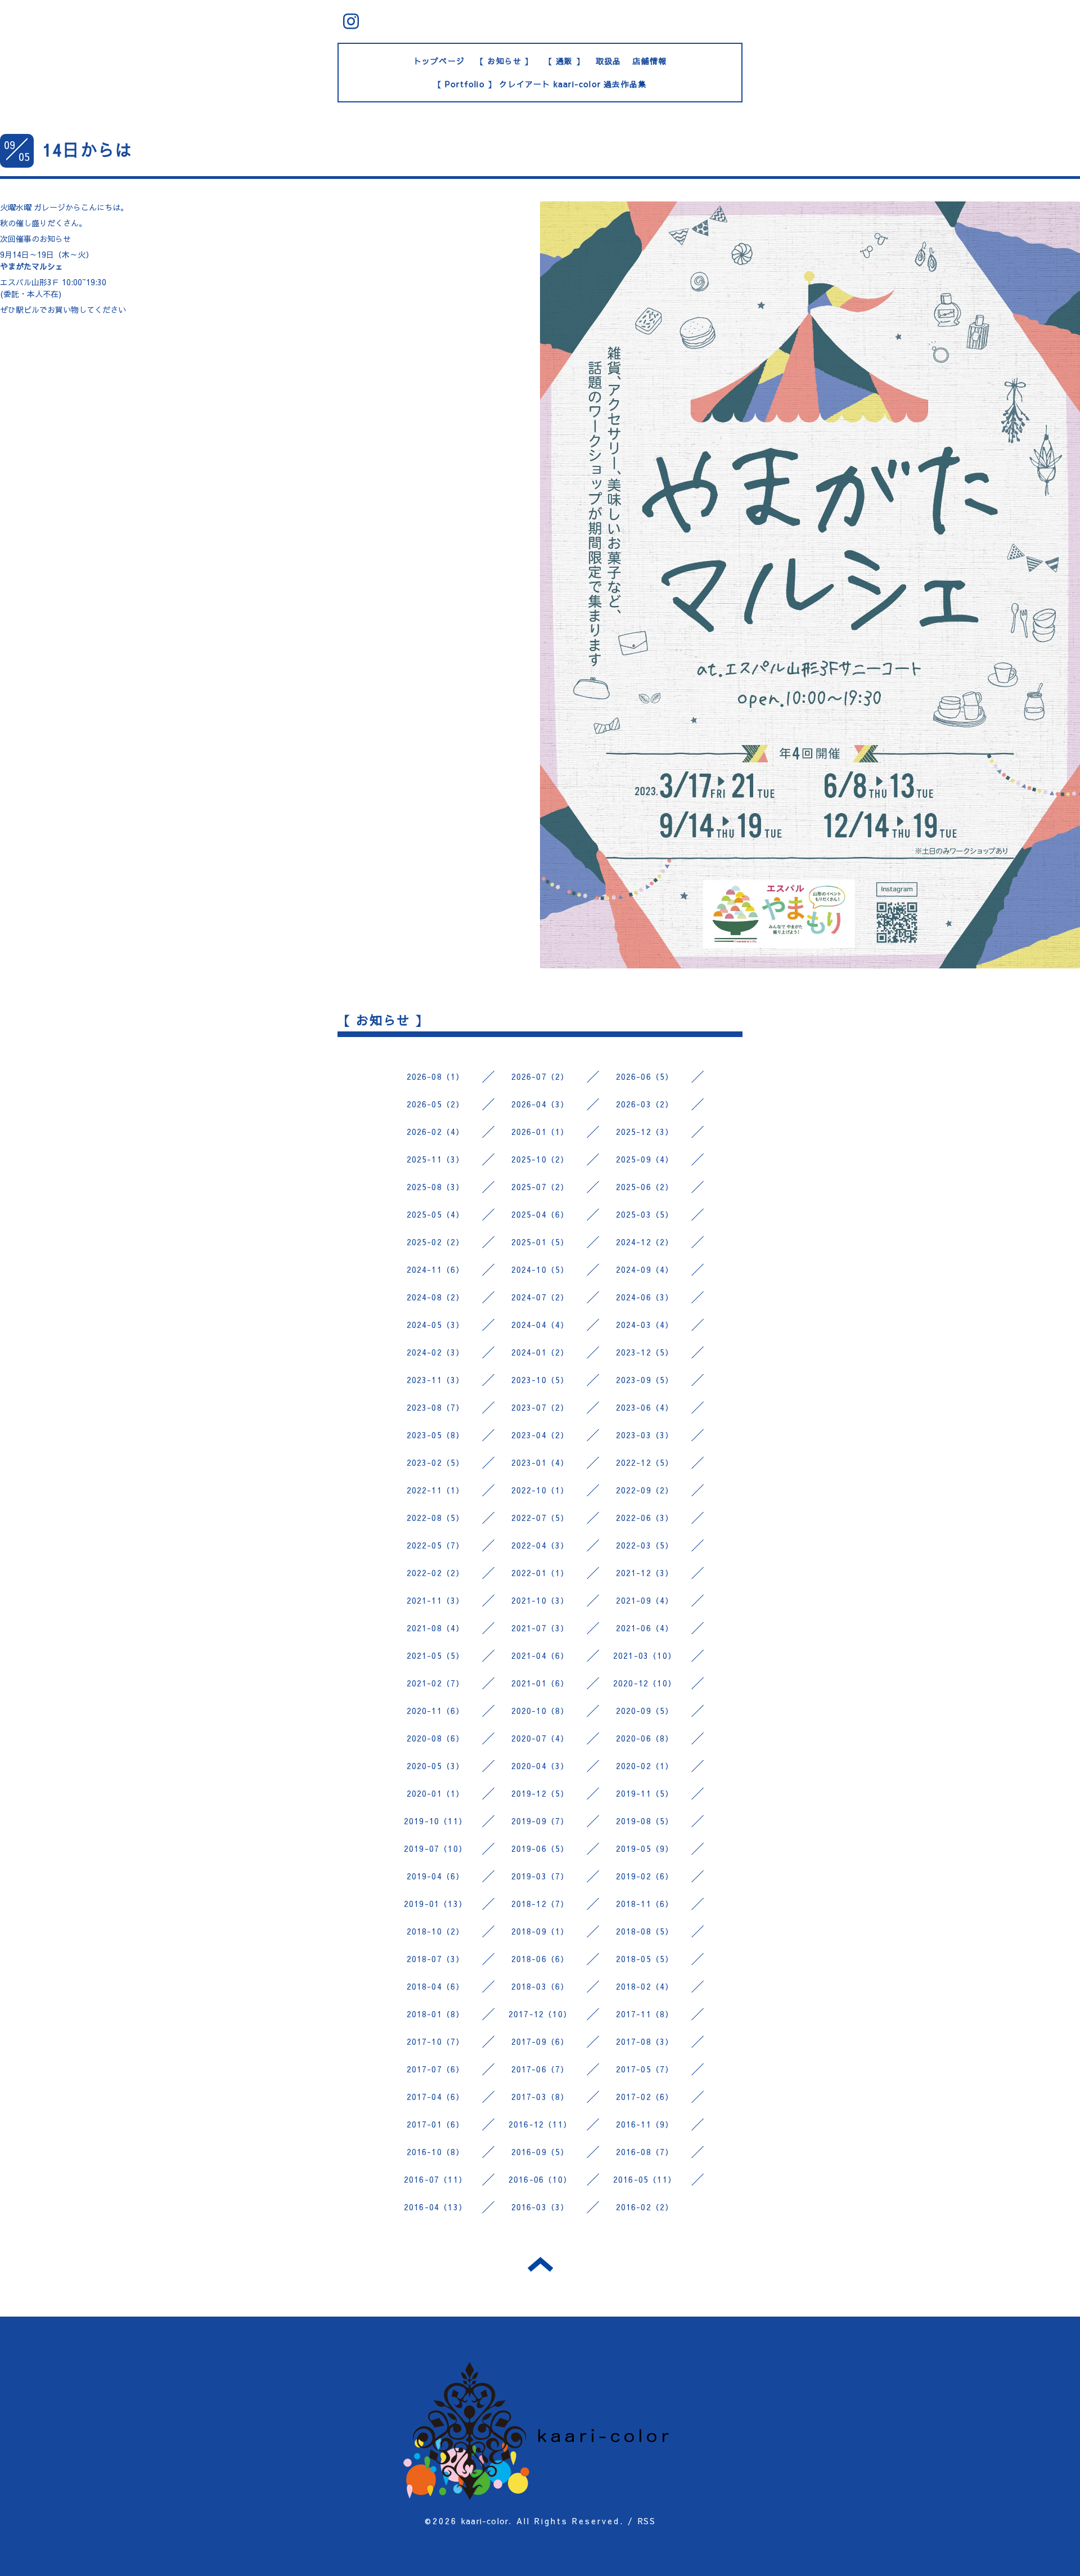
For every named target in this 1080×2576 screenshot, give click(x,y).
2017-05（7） (645, 2069)
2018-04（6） (436, 1986)
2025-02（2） (436, 1242)
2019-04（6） (436, 1876)
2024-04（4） (540, 1325)
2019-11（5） (645, 1793)
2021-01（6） (540, 1683)
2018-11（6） (645, 1904)
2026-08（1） (436, 1076)
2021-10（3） (540, 1600)
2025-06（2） (645, 1187)
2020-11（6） (436, 1711)
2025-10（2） (540, 1159)
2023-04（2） (540, 1435)
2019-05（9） (645, 1848)
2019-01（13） (435, 1904)
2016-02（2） (645, 2207)
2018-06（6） (540, 1959)
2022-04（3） (540, 1545)
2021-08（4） (436, 1628)
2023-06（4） (645, 1407)
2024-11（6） (436, 1269)
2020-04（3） (540, 1766)
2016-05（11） (645, 2179)
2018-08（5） (645, 1931)
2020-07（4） (540, 1738)
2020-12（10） (645, 1683)
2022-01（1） (540, 1573)
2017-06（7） (540, 2069)
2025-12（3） (645, 1132)
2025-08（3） (436, 1187)
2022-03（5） (645, 1545)
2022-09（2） (645, 1490)
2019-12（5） (540, 1793)
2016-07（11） (435, 2179)
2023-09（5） (645, 1380)
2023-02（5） (436, 1462)
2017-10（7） (436, 2041)
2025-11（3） (436, 1159)
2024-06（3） (645, 1297)
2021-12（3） (645, 1573)
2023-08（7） (436, 1407)
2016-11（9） (645, 2124)
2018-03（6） (540, 1986)
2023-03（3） (645, 1435)
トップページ (439, 61)
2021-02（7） (436, 1683)
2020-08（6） (436, 1738)
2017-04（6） (436, 2097)
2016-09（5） (540, 2152)
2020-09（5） (645, 1711)
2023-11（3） (436, 1380)
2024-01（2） (540, 1352)
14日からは (87, 149)
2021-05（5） (436, 1655)
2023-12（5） (645, 1352)
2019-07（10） (435, 1848)
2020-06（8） (645, 1738)
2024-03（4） (645, 1325)
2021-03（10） (645, 1655)
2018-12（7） (540, 1904)
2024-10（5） (540, 1269)
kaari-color (485, 2521)
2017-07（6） (436, 2069)
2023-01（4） (540, 1462)
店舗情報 (649, 61)
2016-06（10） (540, 2179)
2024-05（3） (436, 1325)
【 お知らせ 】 (505, 61)
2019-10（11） (435, 1821)
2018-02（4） (645, 1986)
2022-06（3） (645, 1518)
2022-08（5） (436, 1518)
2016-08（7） (645, 2152)
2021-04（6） (540, 1655)
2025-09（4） (645, 1159)
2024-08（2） (436, 1297)
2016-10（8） (436, 2152)
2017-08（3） (645, 2041)
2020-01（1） (436, 1793)
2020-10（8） (540, 1711)
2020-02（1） (645, 1766)
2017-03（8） (540, 2097)
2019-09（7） (540, 1821)
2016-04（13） (435, 2207)
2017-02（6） (645, 2097)
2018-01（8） (436, 2014)
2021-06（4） (645, 1628)
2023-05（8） (436, 1435)
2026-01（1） (540, 1132)
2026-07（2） (540, 1076)
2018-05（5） (645, 1959)
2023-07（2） (540, 1407)
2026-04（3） (540, 1104)
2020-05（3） (436, 1766)
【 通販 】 (564, 61)
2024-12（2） (645, 1242)
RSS (647, 2521)
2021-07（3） (540, 1628)
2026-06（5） (645, 1076)
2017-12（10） (540, 2014)
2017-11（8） (645, 2014)
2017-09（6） (540, 2041)
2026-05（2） (436, 1104)
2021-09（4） (645, 1600)
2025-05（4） (436, 1214)
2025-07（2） (540, 1187)
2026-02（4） (436, 1132)
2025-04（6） (540, 1214)
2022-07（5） (540, 1518)
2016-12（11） (540, 2124)
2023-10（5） (540, 1380)
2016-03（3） (540, 2207)
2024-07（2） (540, 1297)
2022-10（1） (540, 1490)
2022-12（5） (645, 1462)
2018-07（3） (436, 1959)
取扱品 (609, 61)
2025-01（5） (540, 1242)
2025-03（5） (645, 1214)
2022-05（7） (436, 1545)
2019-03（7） (540, 1876)
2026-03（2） (645, 1104)
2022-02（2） (436, 1573)
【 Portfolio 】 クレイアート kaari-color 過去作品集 (540, 84)
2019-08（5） (645, 1821)
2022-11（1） (436, 1490)
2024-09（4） (645, 1269)
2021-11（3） (436, 1600)
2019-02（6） (645, 1876)
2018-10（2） (436, 1931)
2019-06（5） (540, 1848)
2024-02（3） (436, 1352)
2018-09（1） (540, 1931)
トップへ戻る (540, 2264)
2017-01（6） (436, 2124)
